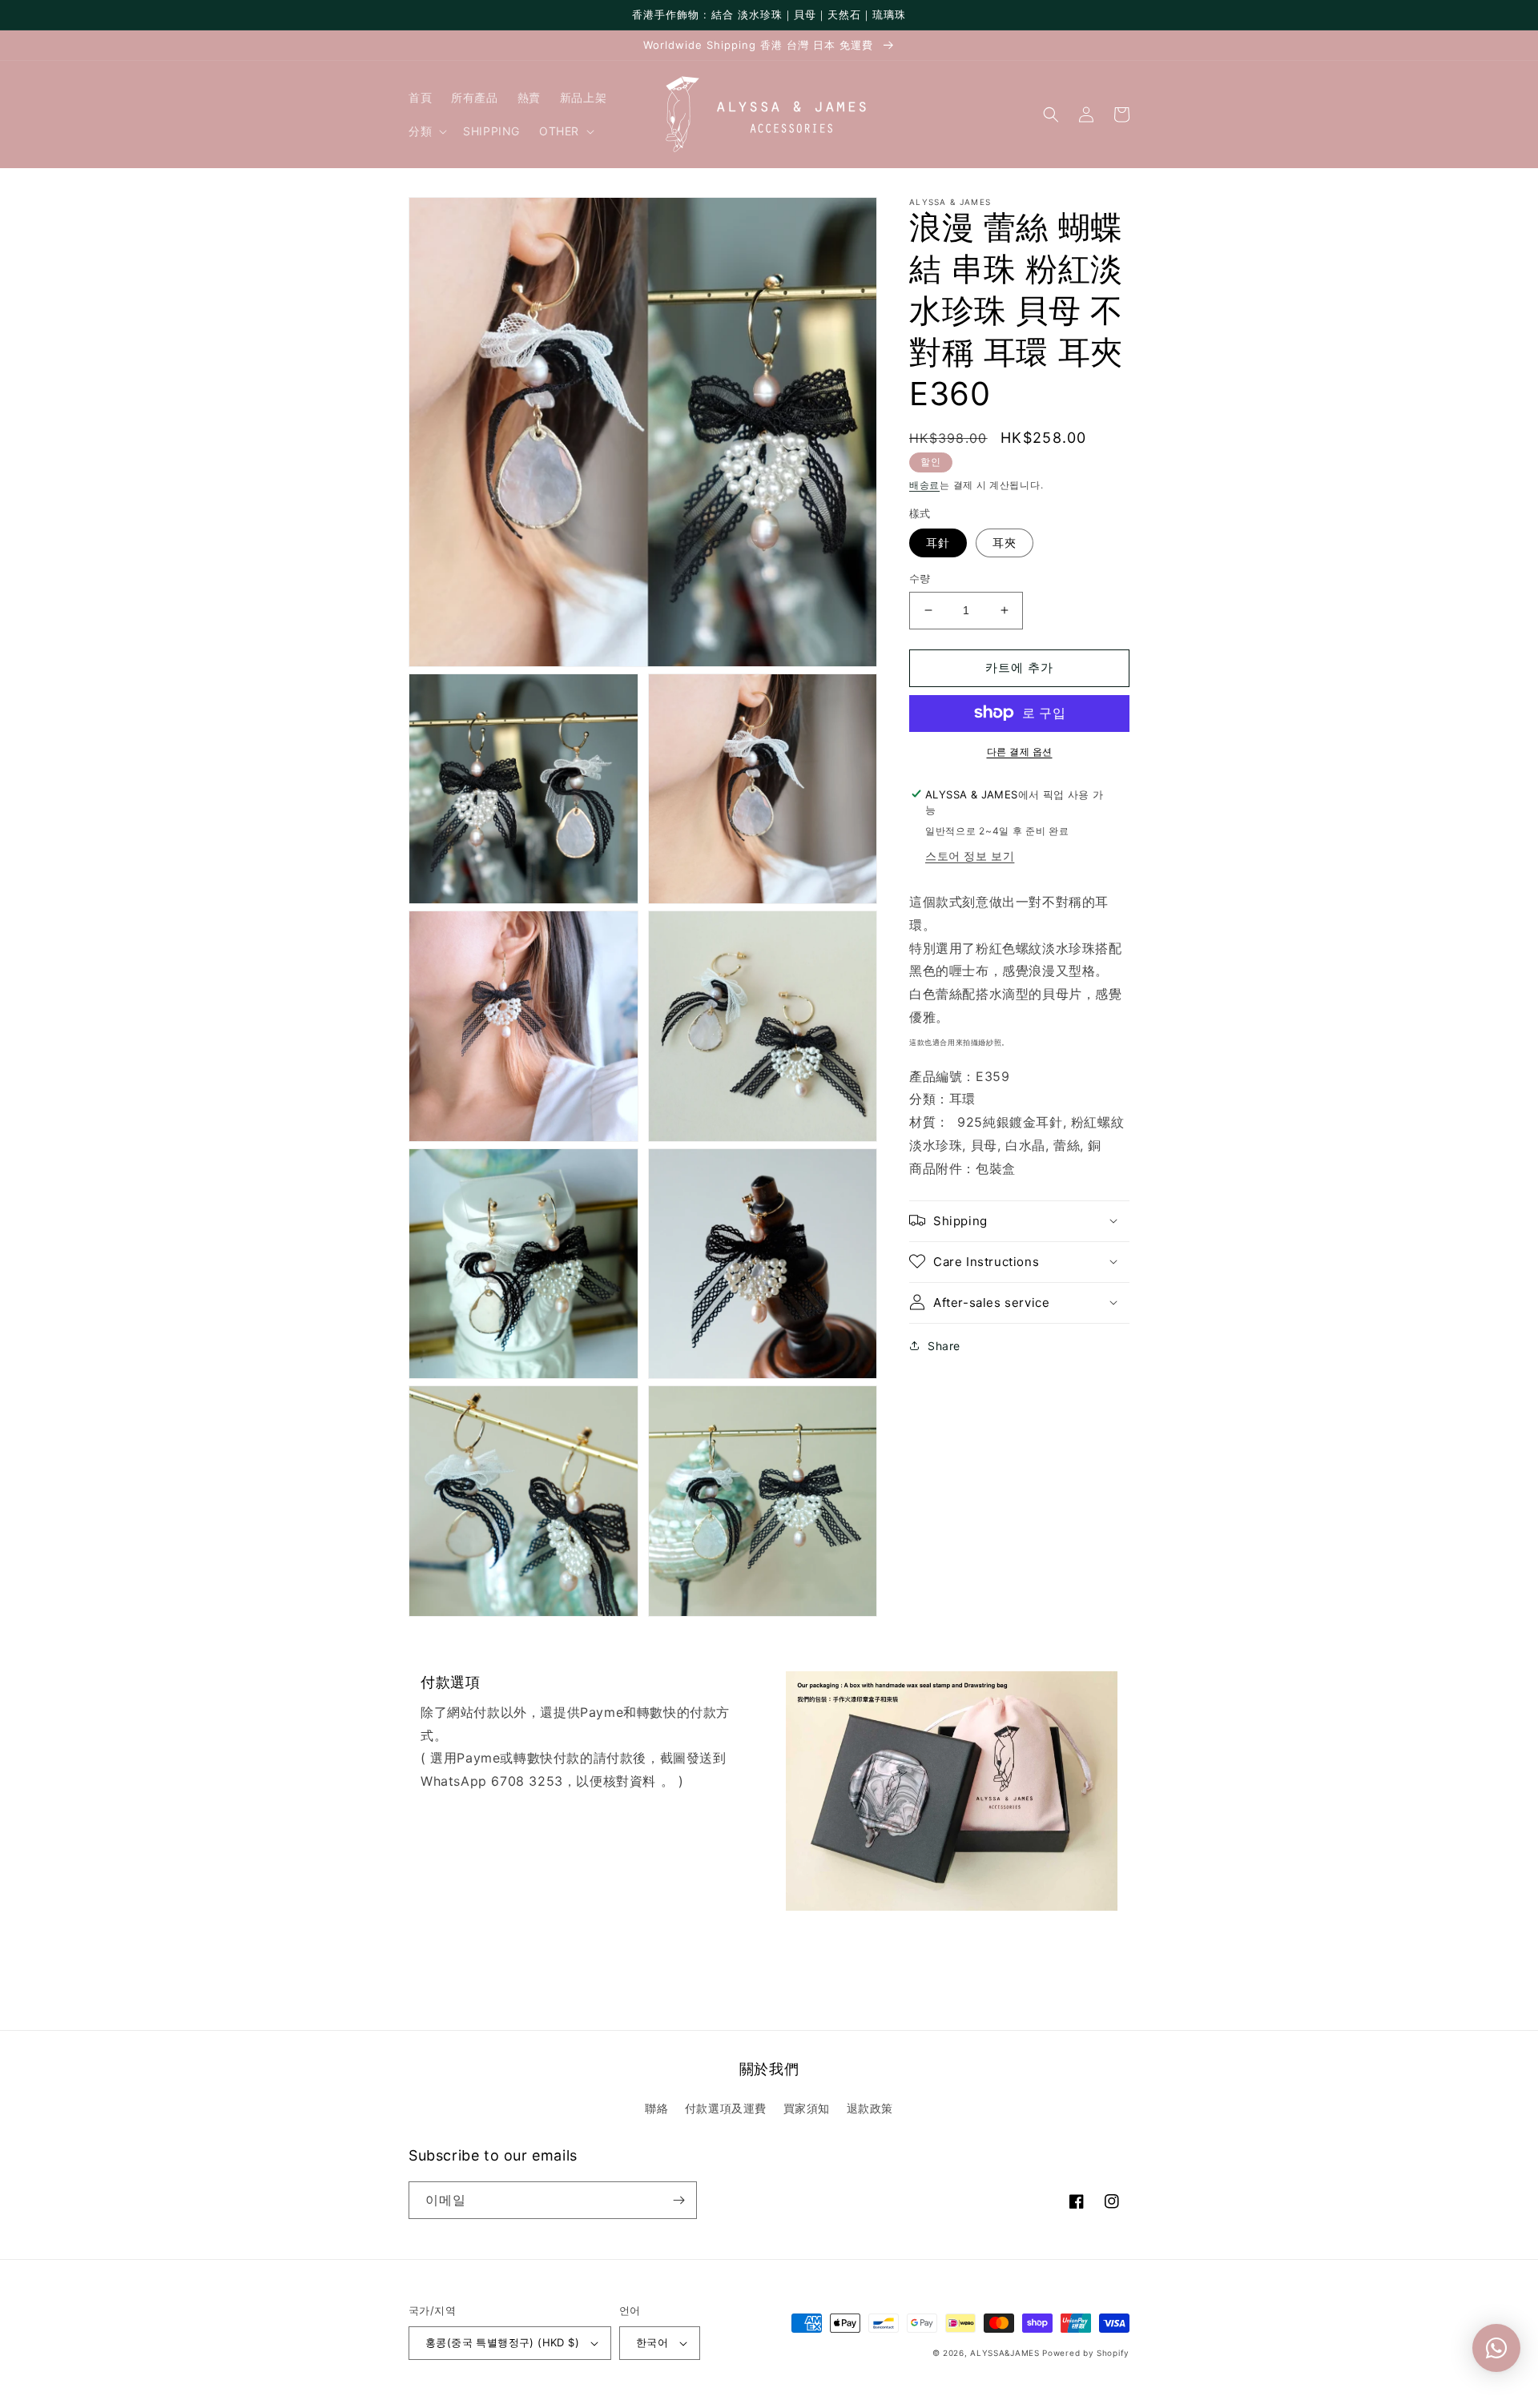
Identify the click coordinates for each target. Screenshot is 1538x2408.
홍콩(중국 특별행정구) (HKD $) (502, 2342)
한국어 (652, 2342)
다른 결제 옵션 (1020, 751)
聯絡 (656, 2108)
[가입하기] (678, 2200)
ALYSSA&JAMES (1005, 2353)
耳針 (938, 543)
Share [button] (944, 1345)
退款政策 (870, 2108)
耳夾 (1005, 543)
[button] (426, 131)
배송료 (924, 485)
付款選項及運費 (726, 2108)
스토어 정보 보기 (970, 856)
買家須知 (807, 2108)
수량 (920, 578)
